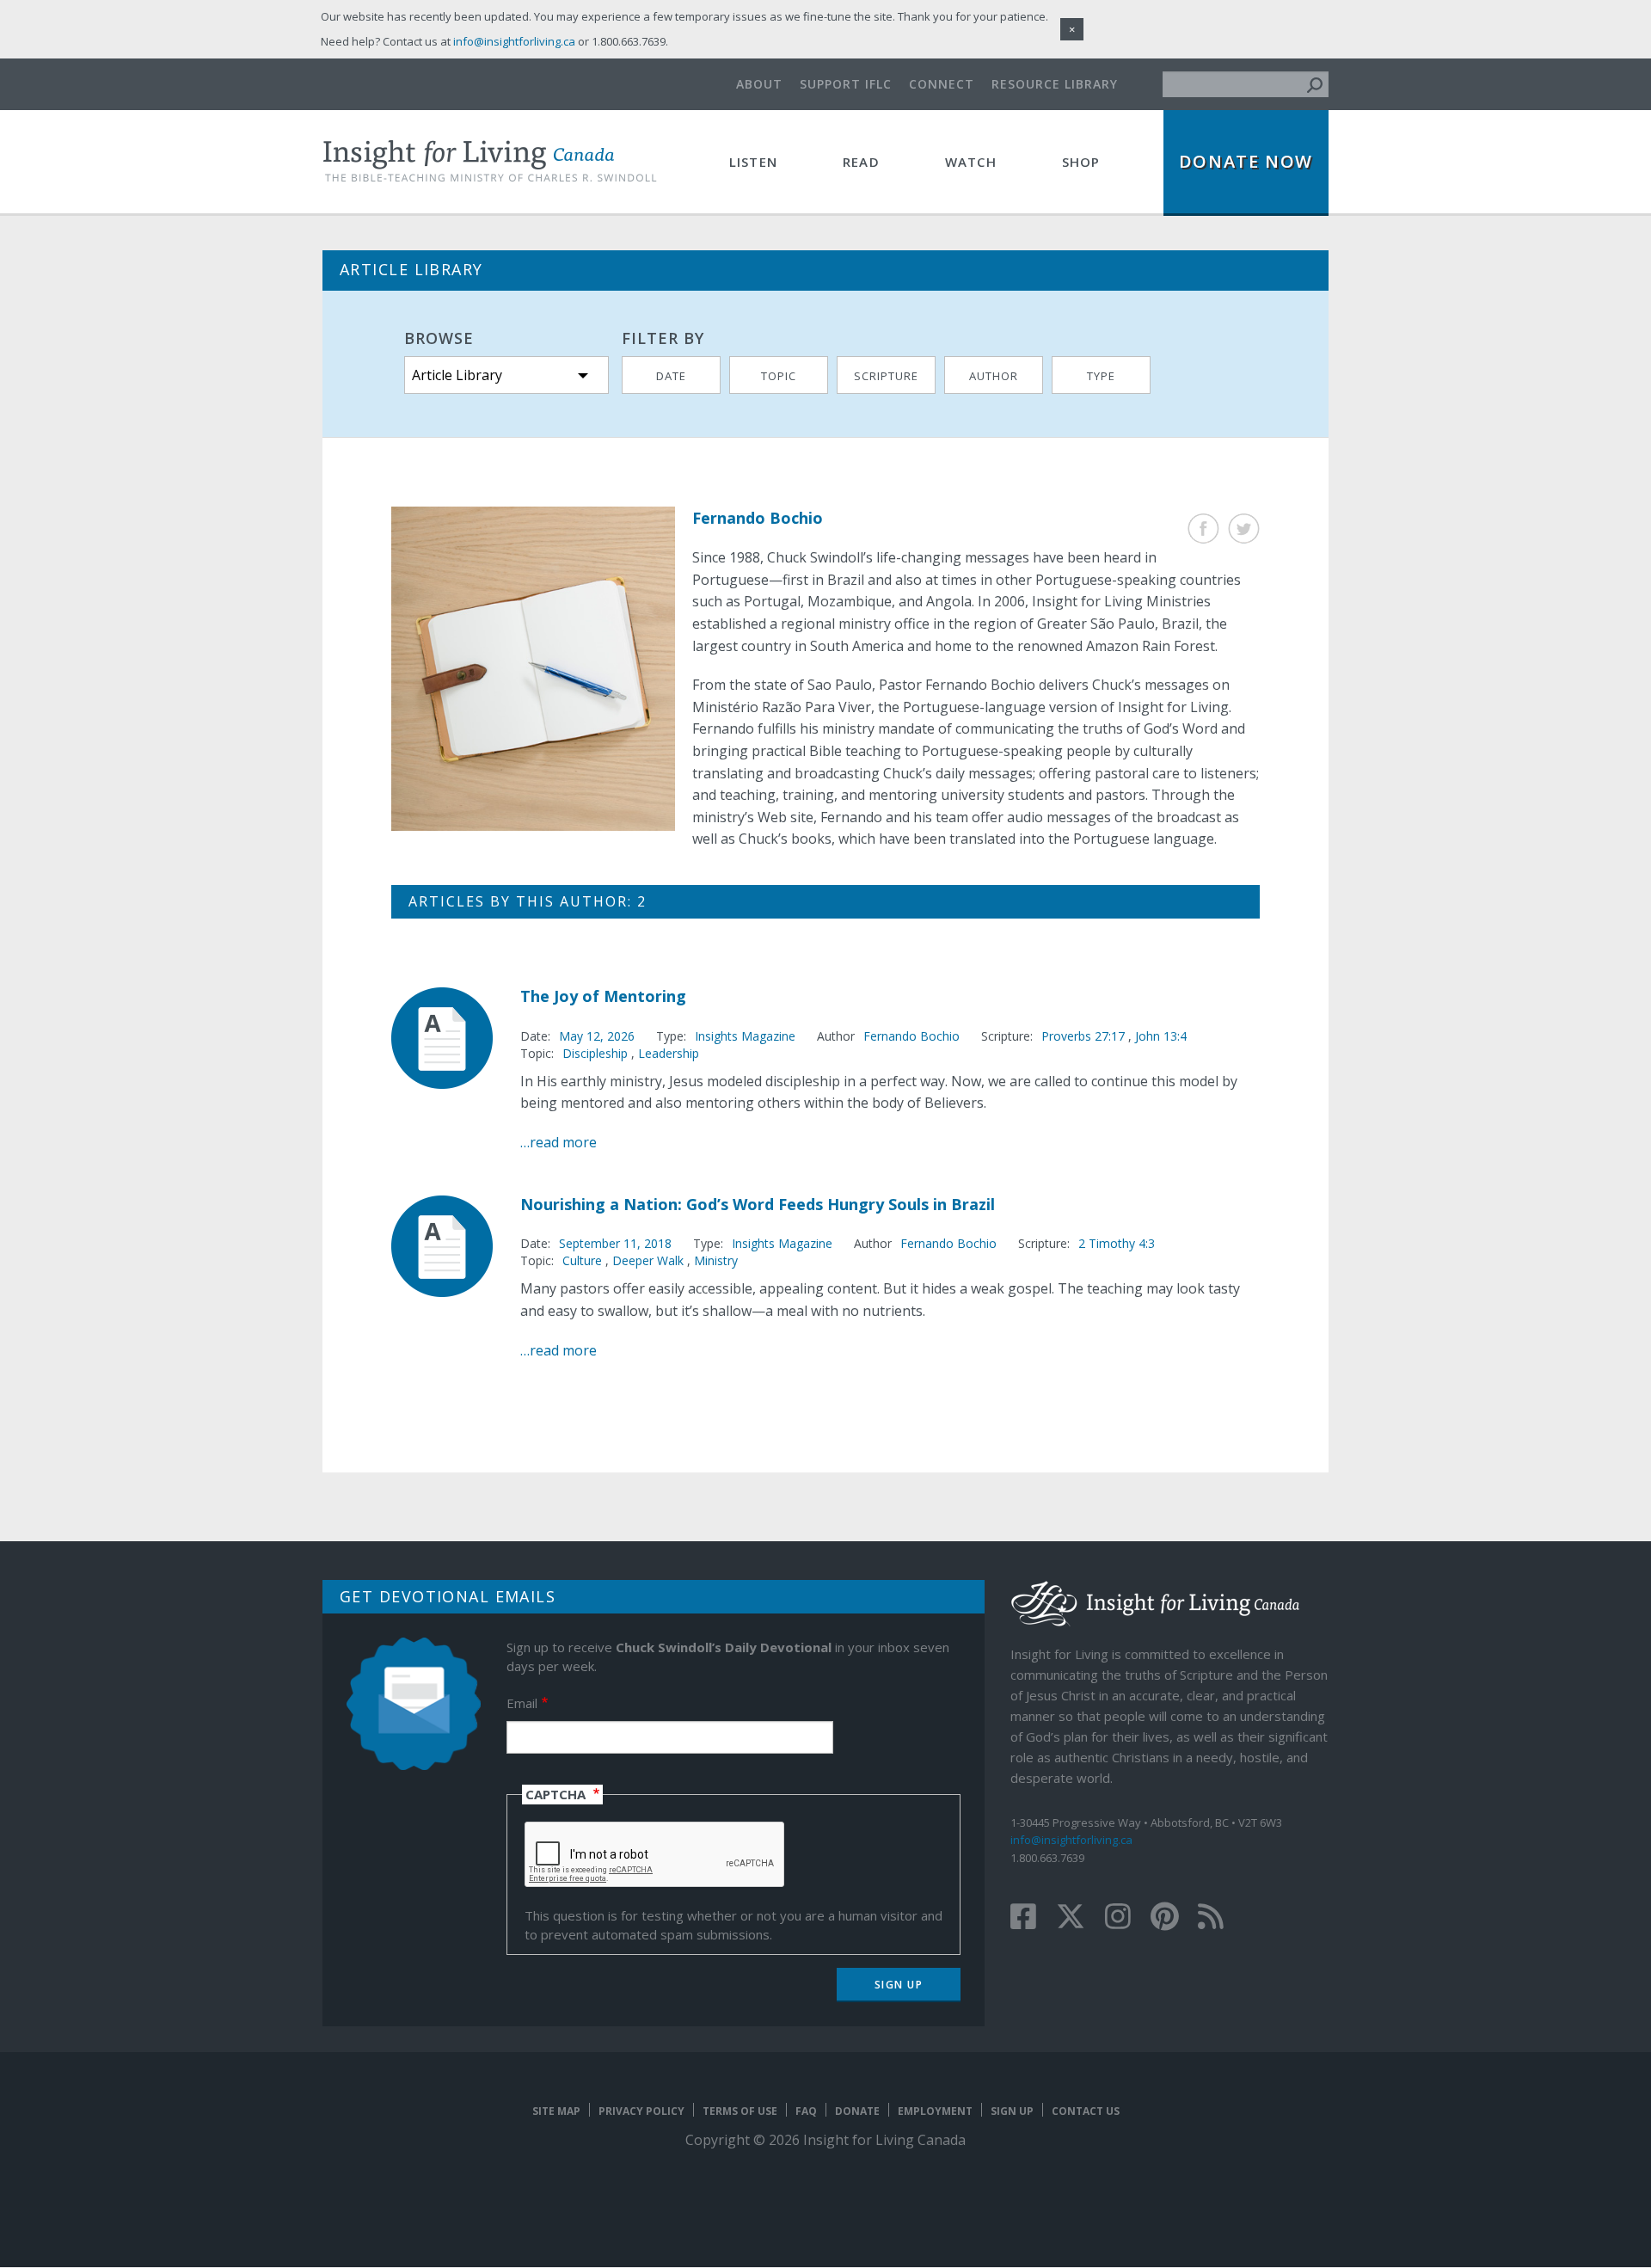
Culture (582, 1260)
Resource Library (1055, 84)
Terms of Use (740, 2111)
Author (994, 376)
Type (1101, 376)
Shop (1081, 162)
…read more (559, 1142)
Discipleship (595, 1053)
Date (671, 376)
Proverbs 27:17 (1085, 1036)
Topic (779, 376)
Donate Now (1246, 161)
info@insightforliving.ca (1071, 1840)
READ (861, 162)
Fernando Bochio (911, 1036)
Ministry (716, 1260)
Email (522, 1703)
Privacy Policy (641, 2111)
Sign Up (1012, 2111)
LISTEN (753, 162)
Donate (857, 2111)
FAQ (806, 2111)
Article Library (457, 375)
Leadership (669, 1053)
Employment (935, 2111)
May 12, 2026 (597, 1036)
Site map (556, 2111)
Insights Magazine (745, 1036)
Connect (942, 84)
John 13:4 (1161, 1036)
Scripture (886, 376)
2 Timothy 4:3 (1117, 1243)
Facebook (1203, 529)
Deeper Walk (648, 1260)
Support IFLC (846, 84)
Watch (971, 162)
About (759, 84)
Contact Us (1086, 2111)
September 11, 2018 (615, 1243)
